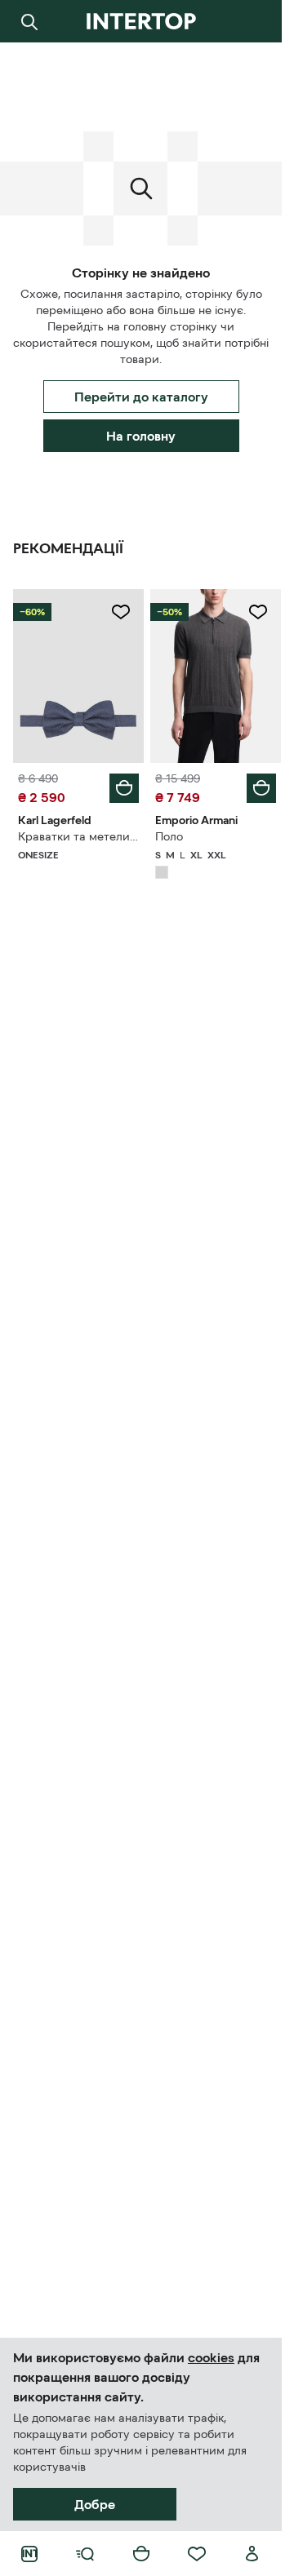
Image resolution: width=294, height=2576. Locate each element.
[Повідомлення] (252, 21)
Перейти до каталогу (141, 397)
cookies (211, 2357)
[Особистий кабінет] (252, 2554)
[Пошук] (29, 21)
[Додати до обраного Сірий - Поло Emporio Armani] (258, 612)
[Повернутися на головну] (141, 21)
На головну (141, 436)
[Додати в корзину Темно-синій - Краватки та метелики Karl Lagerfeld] (124, 788)
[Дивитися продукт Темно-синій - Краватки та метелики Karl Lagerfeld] (78, 676)
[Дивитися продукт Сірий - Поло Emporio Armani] (216, 676)
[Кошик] (141, 2554)
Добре (95, 2504)
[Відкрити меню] (85, 2554)
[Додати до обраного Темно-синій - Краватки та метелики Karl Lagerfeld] (121, 612)
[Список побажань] (197, 2554)
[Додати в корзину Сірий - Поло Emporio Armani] (261, 788)
